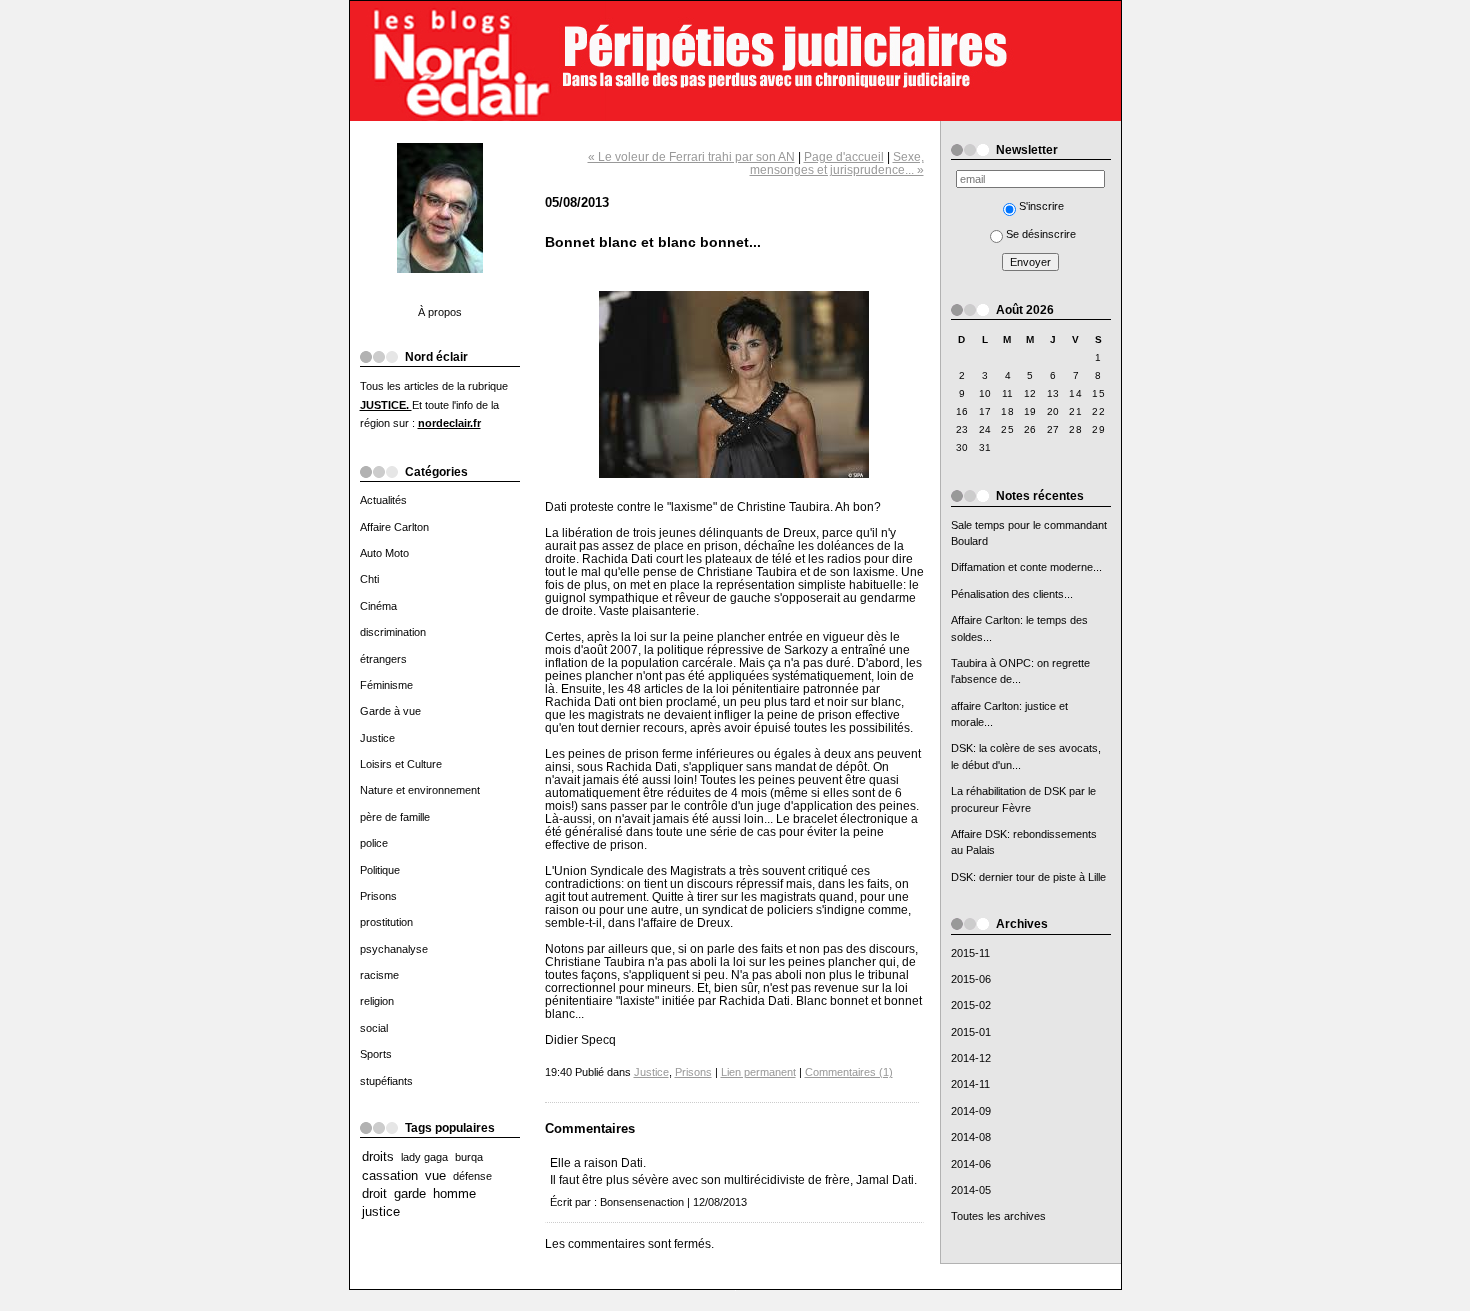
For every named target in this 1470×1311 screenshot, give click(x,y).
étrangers (383, 659)
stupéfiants (386, 1081)
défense (472, 1176)
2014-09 (971, 1111)
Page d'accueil (844, 156)
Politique (380, 870)
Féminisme (386, 685)
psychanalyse (394, 949)
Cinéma (378, 606)
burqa (469, 1157)
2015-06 (971, 979)
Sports (376, 1054)
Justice (377, 738)
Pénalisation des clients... (1012, 594)
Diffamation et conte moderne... (1026, 567)
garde (410, 1194)
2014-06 (971, 1164)
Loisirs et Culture (401, 764)
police (374, 843)
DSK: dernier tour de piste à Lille (1028, 877)
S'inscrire (1041, 206)
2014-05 (971, 1190)
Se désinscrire (1041, 234)
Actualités (383, 500)
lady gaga (424, 1157)
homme (454, 1194)
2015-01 (971, 1032)
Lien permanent (758, 1072)
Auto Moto (384, 553)
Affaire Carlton (394, 527)
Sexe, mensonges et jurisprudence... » (837, 163)
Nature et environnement (420, 790)
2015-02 (971, 1005)
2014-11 (970, 1084)
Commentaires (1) (849, 1072)
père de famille (395, 817)
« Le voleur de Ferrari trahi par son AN (691, 156)
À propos (440, 312)
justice (381, 1212)
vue (435, 1176)
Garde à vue (390, 711)
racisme (379, 975)
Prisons (378, 896)
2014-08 (971, 1137)
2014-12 (971, 1058)
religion (377, 1001)
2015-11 (970, 953)
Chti (369, 579)
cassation (390, 1176)
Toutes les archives (998, 1216)
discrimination (393, 632)
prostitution (386, 922)
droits (378, 1157)
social (374, 1028)
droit (374, 1194)
